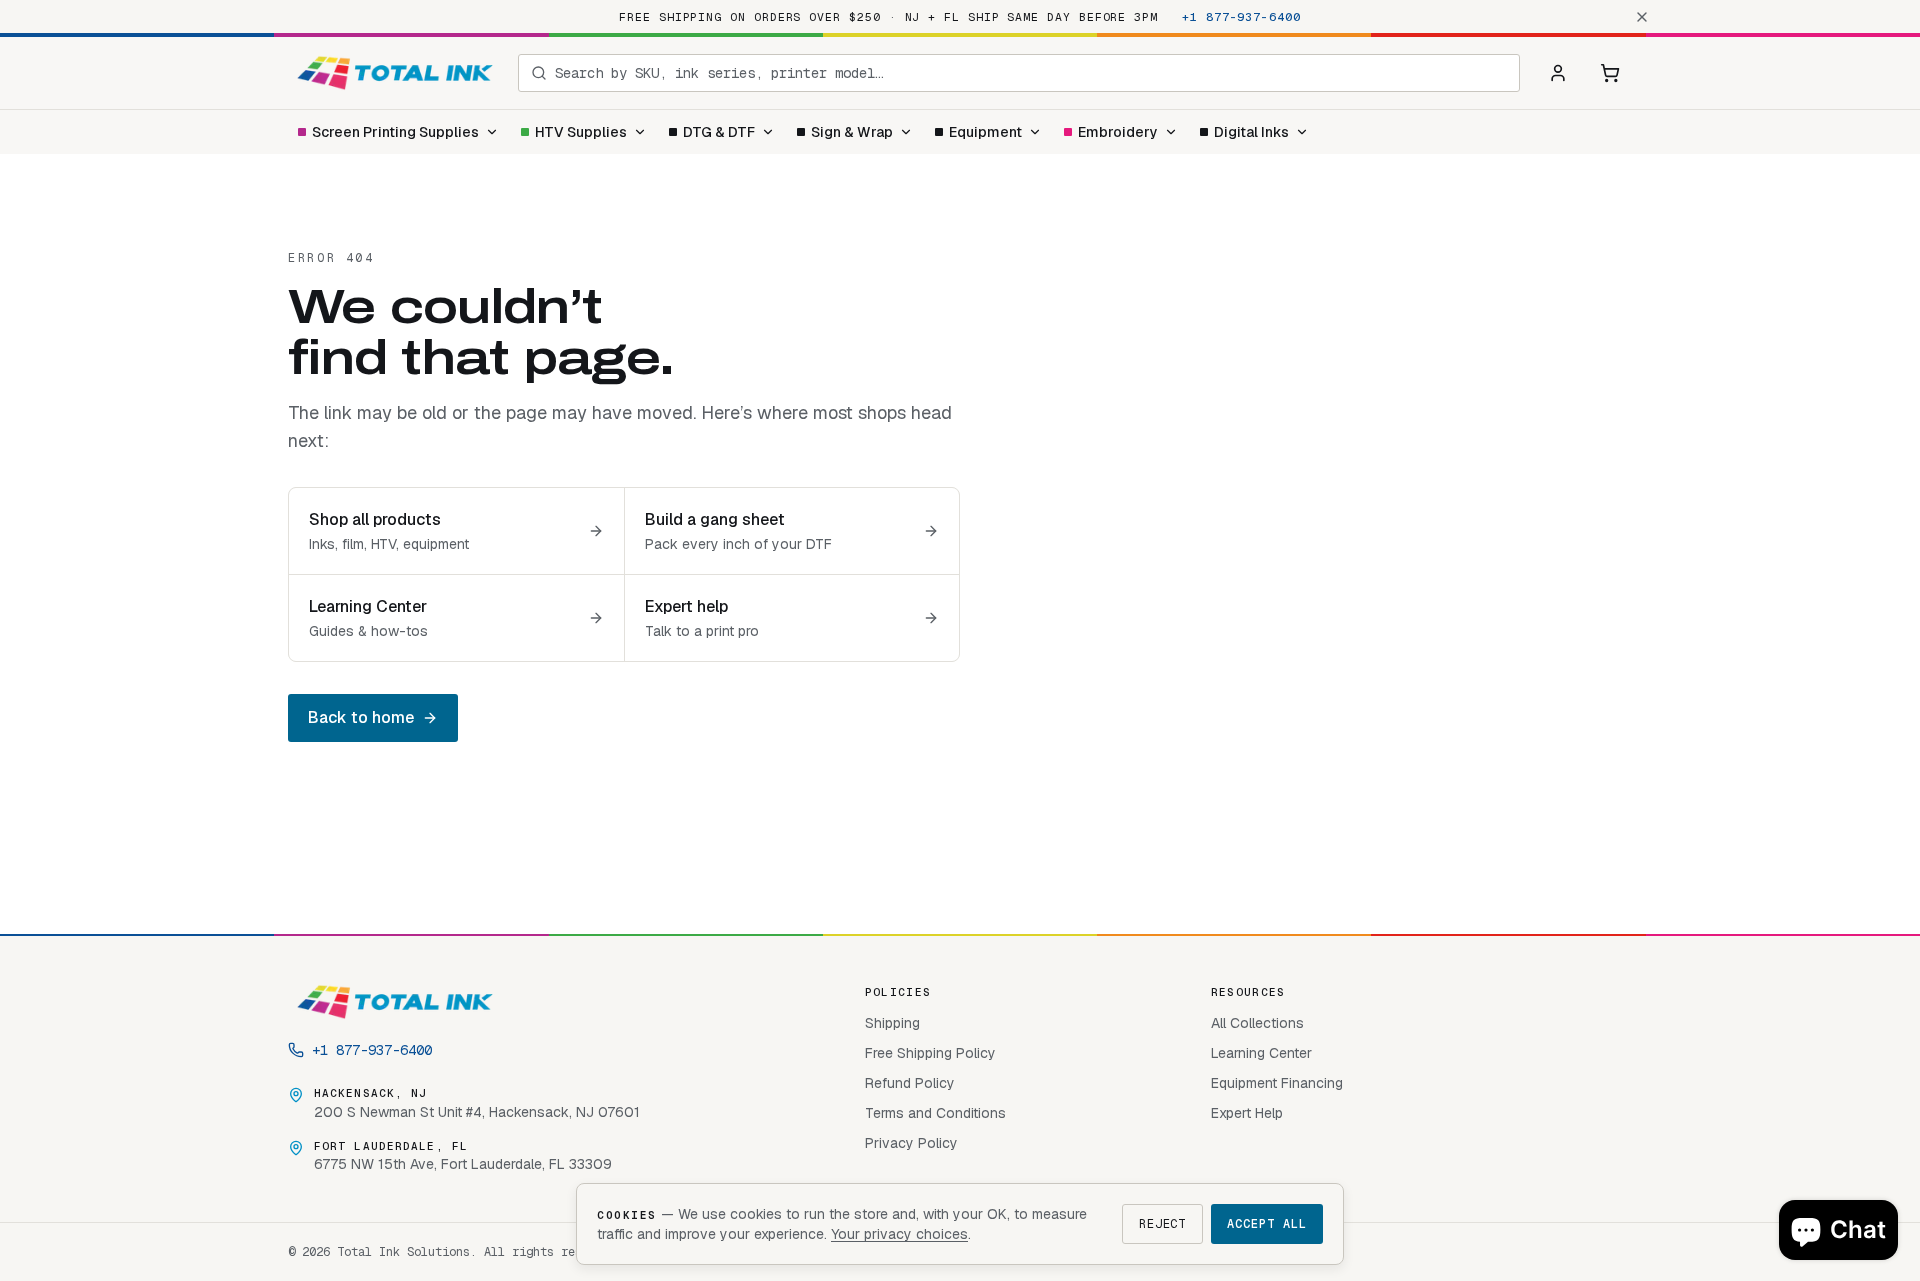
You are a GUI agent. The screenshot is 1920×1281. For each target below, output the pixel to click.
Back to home (361, 717)
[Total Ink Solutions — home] (395, 73)
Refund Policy (910, 1083)
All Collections (1257, 1023)
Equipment (985, 132)
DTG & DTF (719, 132)
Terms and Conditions (935, 1113)
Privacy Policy (911, 1143)
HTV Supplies (581, 132)
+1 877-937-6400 (1241, 16)
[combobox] (1031, 73)
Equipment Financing (1277, 1083)
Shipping (892, 1023)
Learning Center (1261, 1053)
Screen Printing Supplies (395, 132)
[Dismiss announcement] (1642, 17)
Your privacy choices (899, 1234)
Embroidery (1118, 132)
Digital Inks (1251, 132)
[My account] (1558, 73)
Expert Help (1247, 1113)
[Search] (539, 73)
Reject (1163, 1224)
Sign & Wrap (852, 132)
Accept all (1267, 1224)
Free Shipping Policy (930, 1053)
